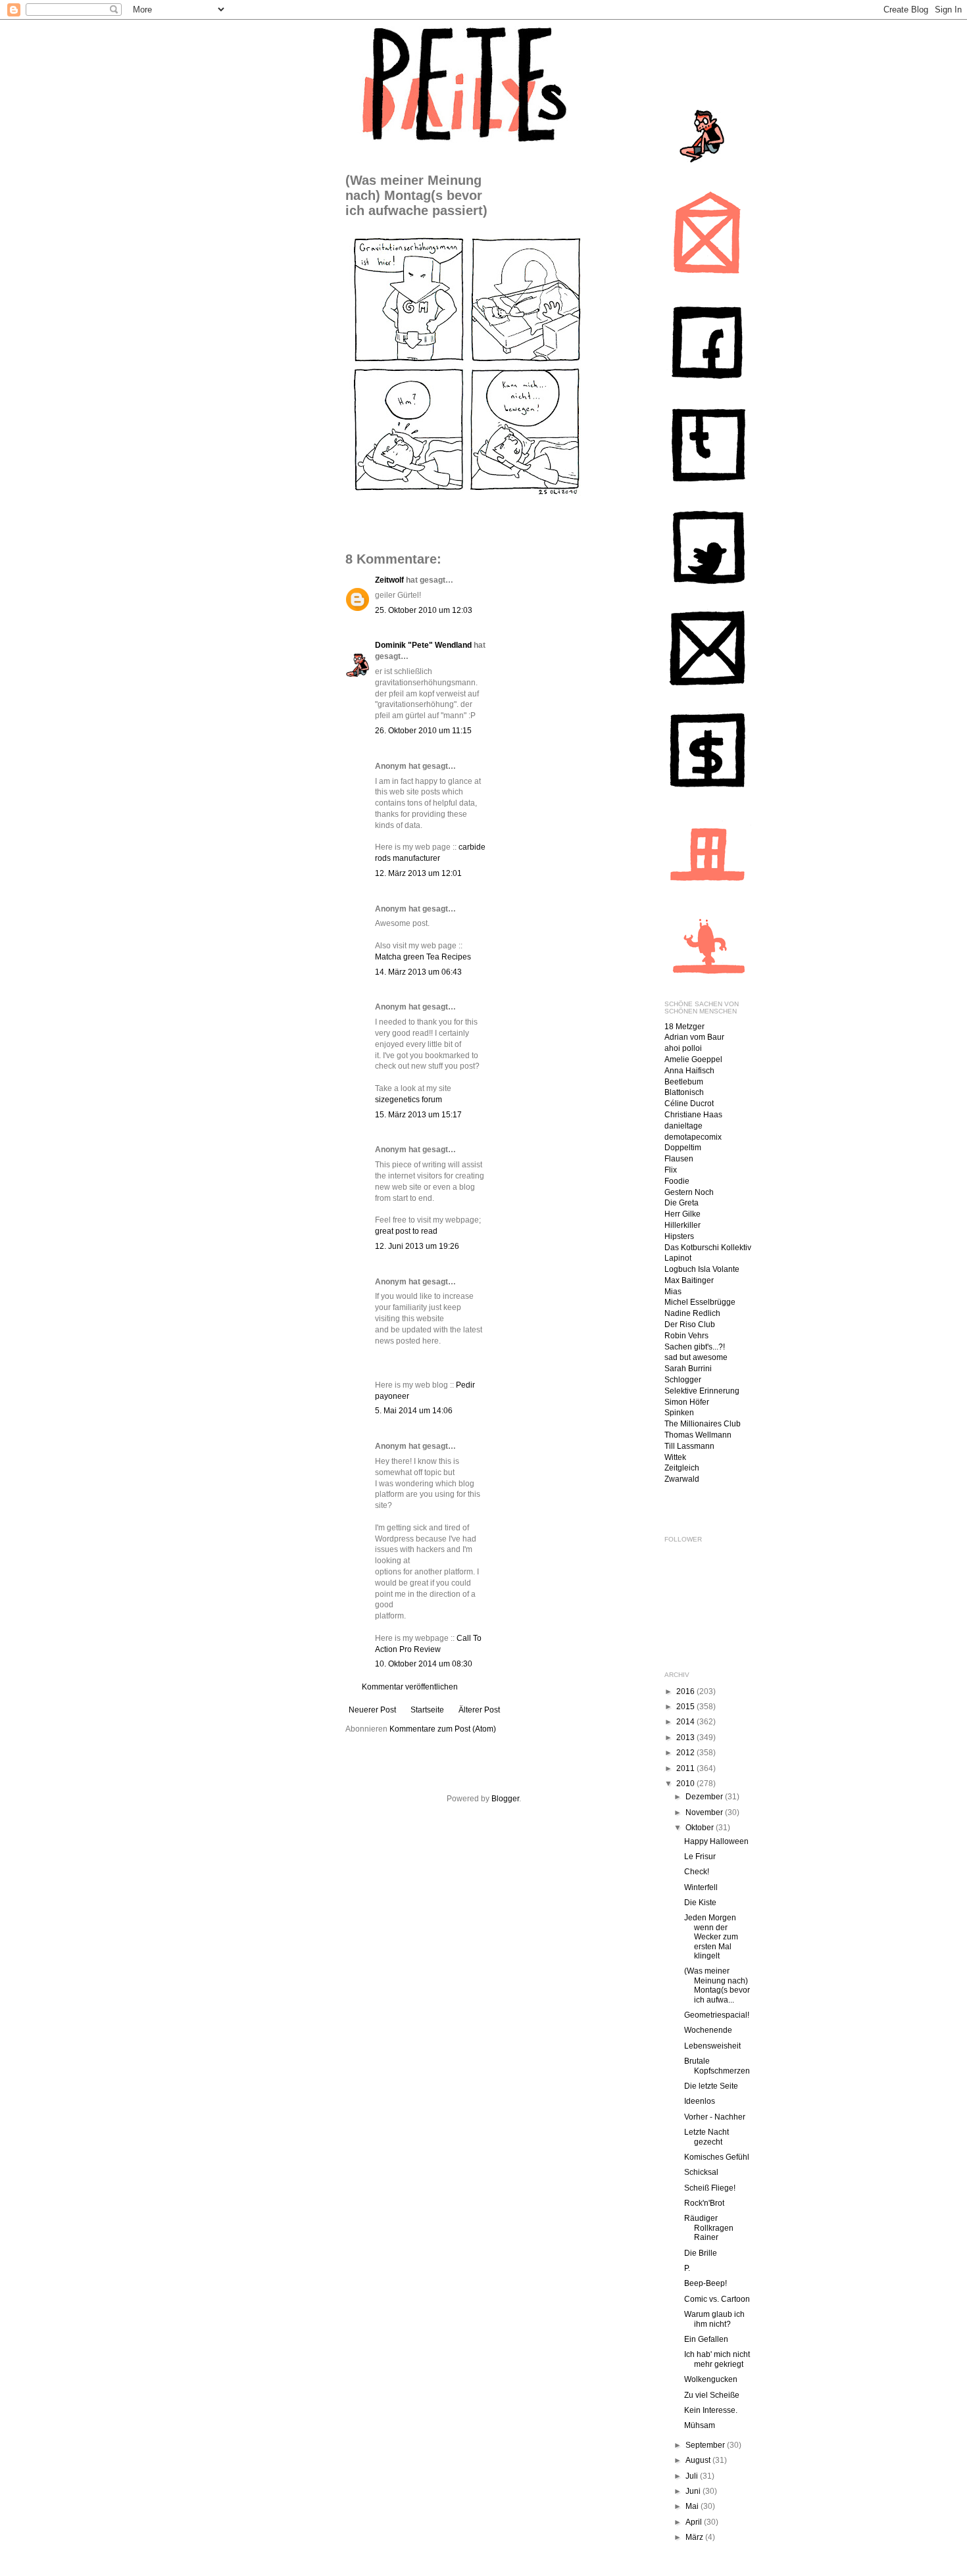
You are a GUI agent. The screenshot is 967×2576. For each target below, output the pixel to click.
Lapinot (678, 1258)
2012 (686, 1753)
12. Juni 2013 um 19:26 (417, 1246)
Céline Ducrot (689, 1104)
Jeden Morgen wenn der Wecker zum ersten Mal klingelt (711, 1937)
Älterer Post (479, 1710)
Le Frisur (700, 1857)
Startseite (427, 1710)
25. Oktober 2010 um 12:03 (424, 610)
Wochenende (708, 2030)
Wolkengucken (711, 2379)
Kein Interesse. (711, 2410)
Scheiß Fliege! (710, 2188)
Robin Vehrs (686, 1336)
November (705, 1812)
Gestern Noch (689, 1192)
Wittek (675, 1457)
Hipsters (679, 1236)
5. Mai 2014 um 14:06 (414, 1411)
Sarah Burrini (688, 1369)
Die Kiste (700, 1903)
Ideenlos (700, 2101)
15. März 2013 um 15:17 (418, 1115)
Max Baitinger (689, 1280)
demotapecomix (693, 1137)
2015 (686, 1707)
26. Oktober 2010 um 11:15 (423, 731)
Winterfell (701, 1887)
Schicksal (701, 2172)
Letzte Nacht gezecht (707, 2137)
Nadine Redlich (692, 1313)
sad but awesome (696, 1357)
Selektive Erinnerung (702, 1391)
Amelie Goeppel (693, 1059)
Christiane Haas (693, 1115)
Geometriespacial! (717, 2015)
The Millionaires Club (703, 1424)
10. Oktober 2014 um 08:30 (424, 1664)
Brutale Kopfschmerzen (717, 2066)
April (695, 2522)
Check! (697, 1872)
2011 (686, 1768)
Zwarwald (682, 1479)
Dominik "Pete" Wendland (423, 645)
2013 (686, 1738)
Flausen (679, 1159)
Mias (673, 1292)
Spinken (679, 1413)
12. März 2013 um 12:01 (418, 873)
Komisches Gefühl (717, 2157)
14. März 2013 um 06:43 (418, 972)
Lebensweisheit (712, 2046)
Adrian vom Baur (694, 1037)
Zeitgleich (682, 1468)
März (695, 2537)
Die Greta (682, 1203)
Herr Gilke (682, 1214)
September (706, 2445)
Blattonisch (684, 1092)
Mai (693, 2506)
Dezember (705, 1797)
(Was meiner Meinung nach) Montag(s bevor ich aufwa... (717, 1985)
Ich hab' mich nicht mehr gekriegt (717, 2359)
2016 (686, 1691)
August (699, 2460)
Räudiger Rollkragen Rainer (709, 2228)
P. (687, 2268)
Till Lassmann (689, 1446)
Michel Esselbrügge (700, 1302)
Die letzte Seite (711, 2086)
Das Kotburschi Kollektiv (708, 1248)
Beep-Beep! (706, 2283)
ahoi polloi (683, 1048)
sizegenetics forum (409, 1100)
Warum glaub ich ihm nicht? (714, 2319)
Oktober (701, 1828)
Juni (694, 2491)
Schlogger (683, 1380)
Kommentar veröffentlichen (410, 1687)
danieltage (683, 1126)
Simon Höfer (687, 1402)
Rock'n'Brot (704, 2203)
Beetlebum (684, 1082)
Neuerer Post (372, 1710)
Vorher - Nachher (715, 2117)
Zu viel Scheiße (712, 2395)
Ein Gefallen (706, 2339)
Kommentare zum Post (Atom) (443, 1729)
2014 (686, 1722)
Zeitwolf (389, 580)
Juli (693, 2476)
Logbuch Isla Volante (702, 1269)
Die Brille (701, 2253)
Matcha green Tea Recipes (423, 957)
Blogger (505, 1799)
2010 (686, 1784)
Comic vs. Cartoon (717, 2299)
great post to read (406, 1231)
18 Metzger (684, 1027)
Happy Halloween (716, 1841)
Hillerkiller (682, 1225)
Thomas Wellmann (698, 1435)
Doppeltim (683, 1148)
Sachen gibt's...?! (695, 1347)
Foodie (677, 1181)
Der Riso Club (690, 1324)
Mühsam (700, 2425)
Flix (671, 1170)
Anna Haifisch (689, 1071)
